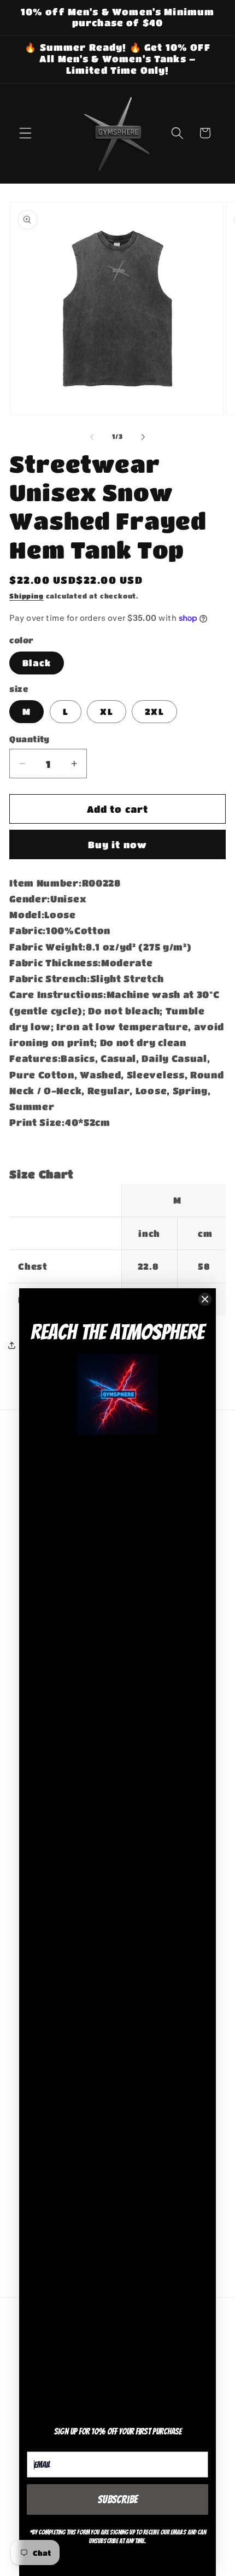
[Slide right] (143, 437)
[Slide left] (92, 437)
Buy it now (118, 844)
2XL (154, 711)
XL (106, 711)
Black (37, 663)
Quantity (30, 739)
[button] (25, 133)
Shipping (26, 596)
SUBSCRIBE (118, 2499)
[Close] (205, 1299)
